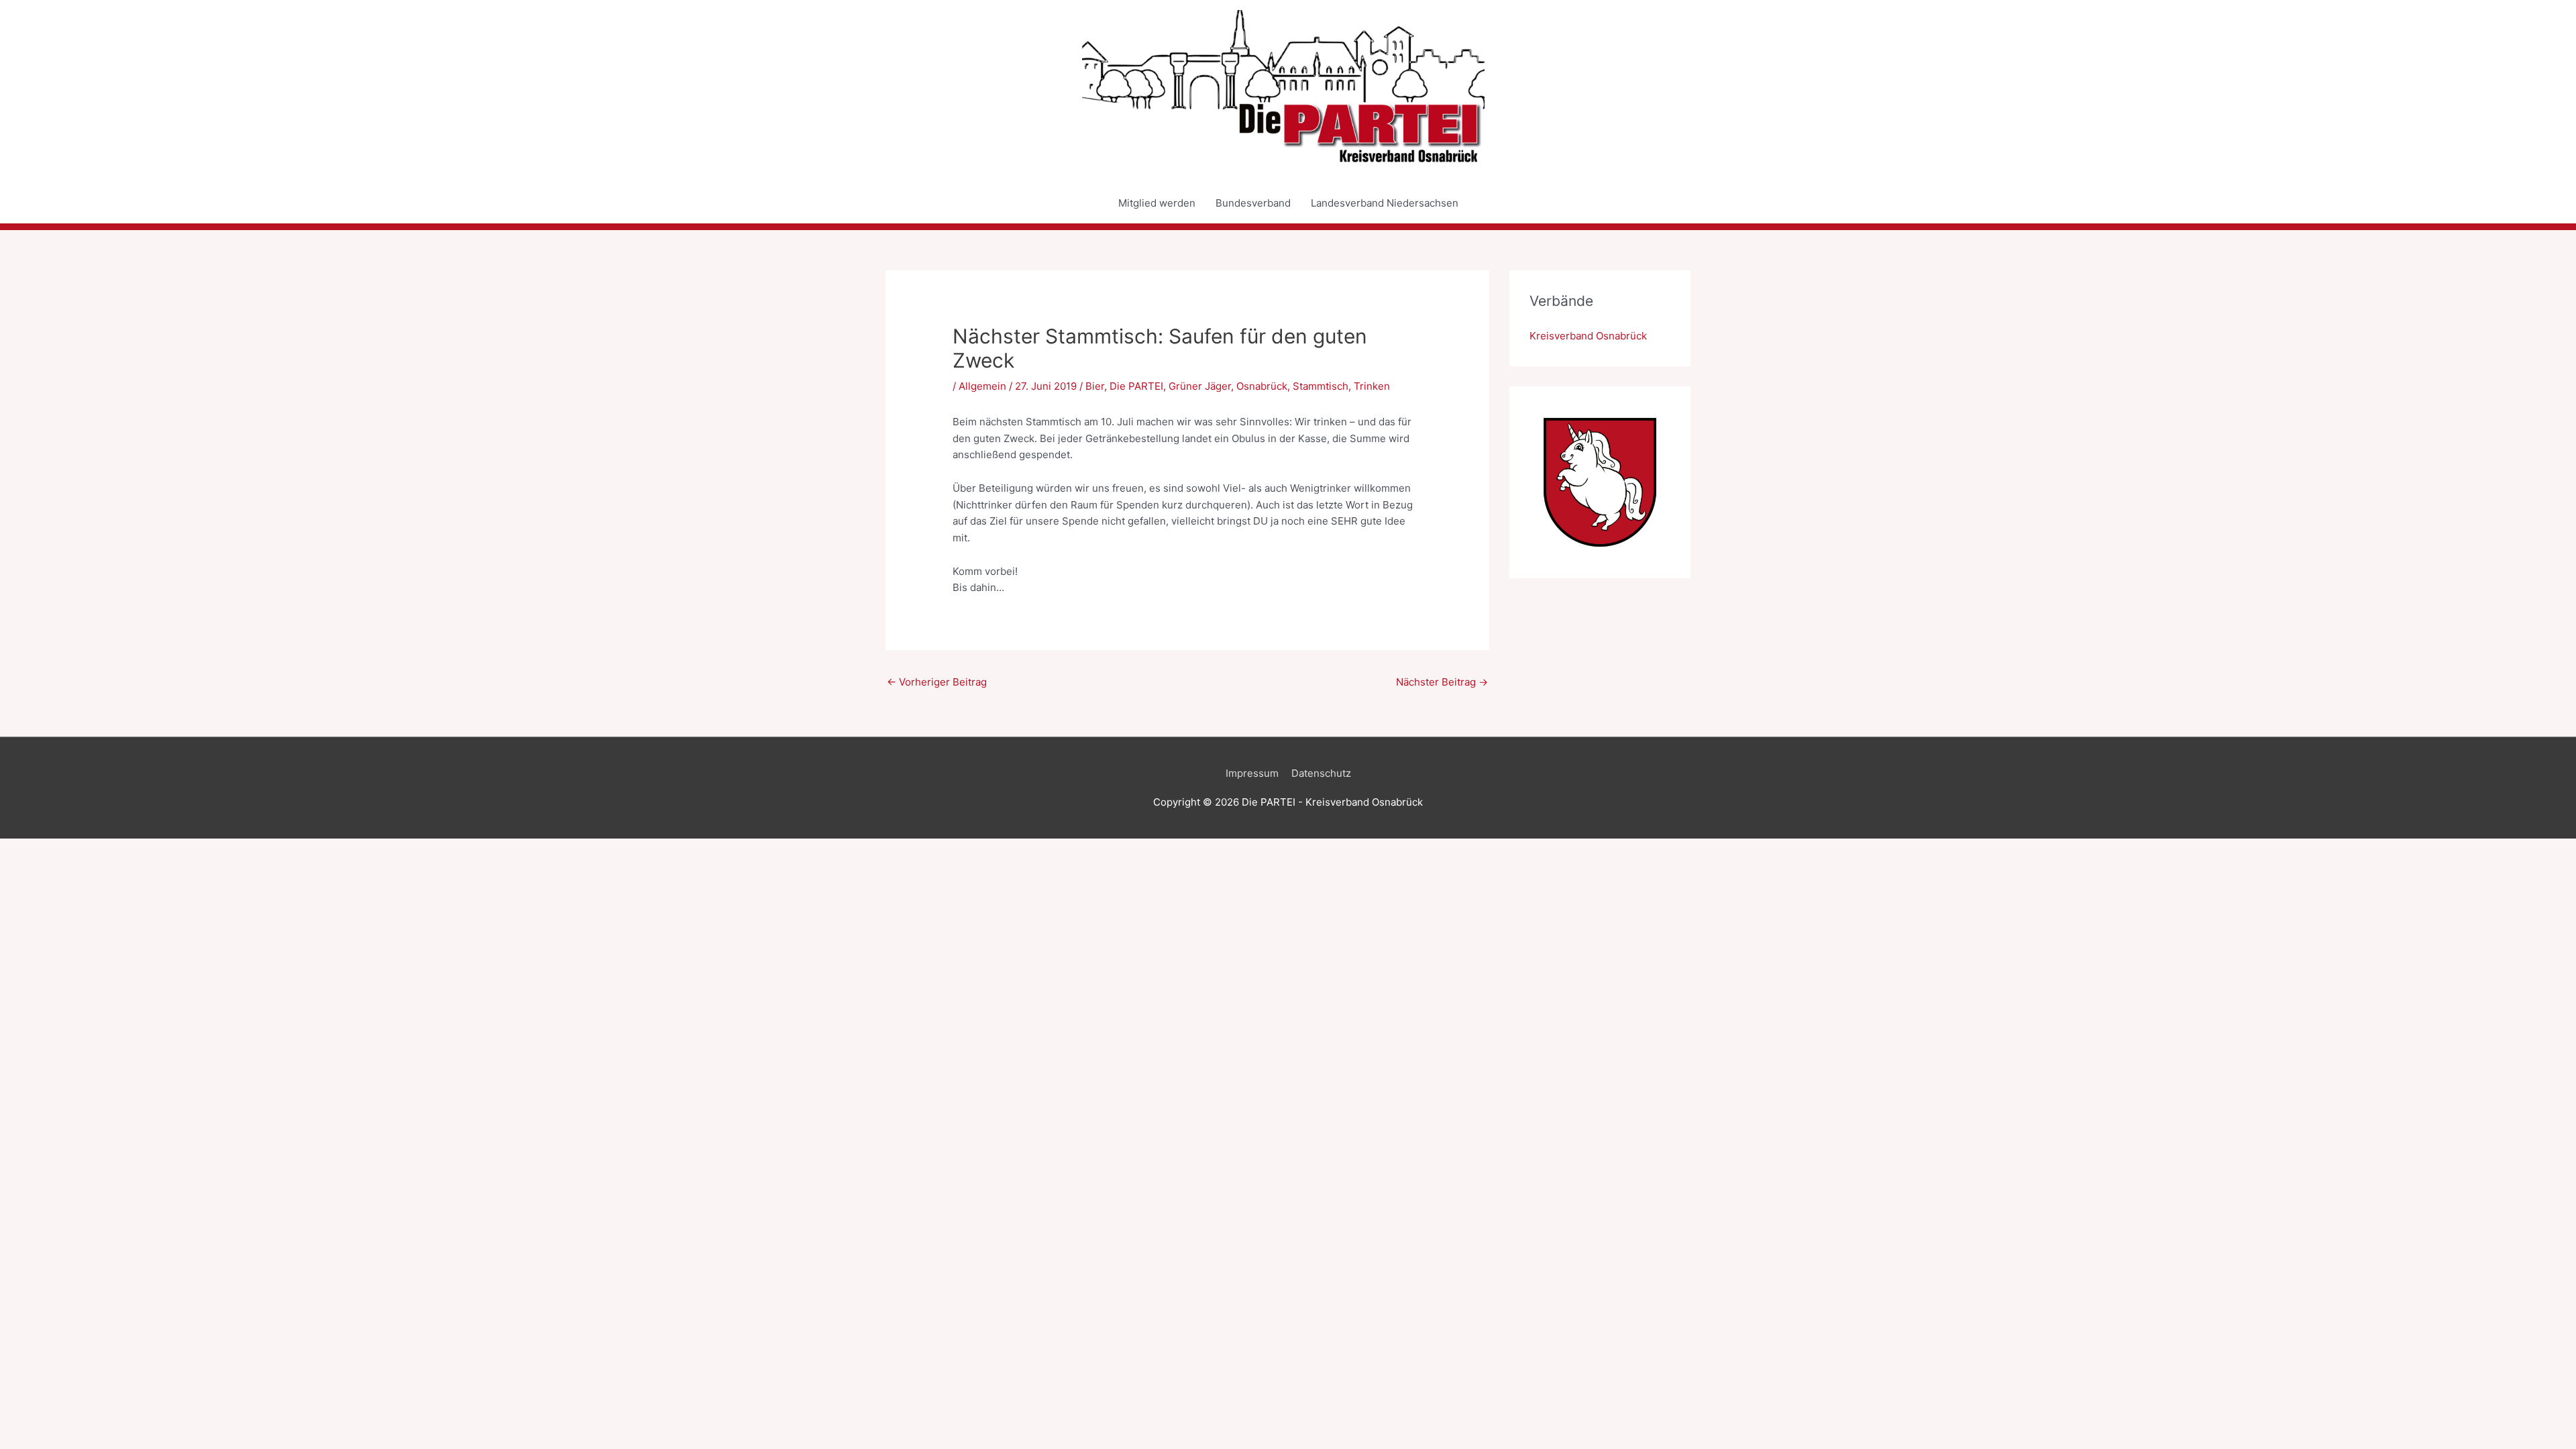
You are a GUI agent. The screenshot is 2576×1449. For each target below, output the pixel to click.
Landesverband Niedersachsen (1385, 203)
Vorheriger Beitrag (937, 682)
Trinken (1372, 386)
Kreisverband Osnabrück (1588, 336)
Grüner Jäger (1200, 386)
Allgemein (982, 386)
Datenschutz (1321, 773)
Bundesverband (1253, 203)
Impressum (1252, 773)
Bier (1095, 386)
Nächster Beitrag (1442, 682)
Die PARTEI (1136, 386)
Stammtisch (1321, 386)
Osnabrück (1262, 386)
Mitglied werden (1157, 203)
